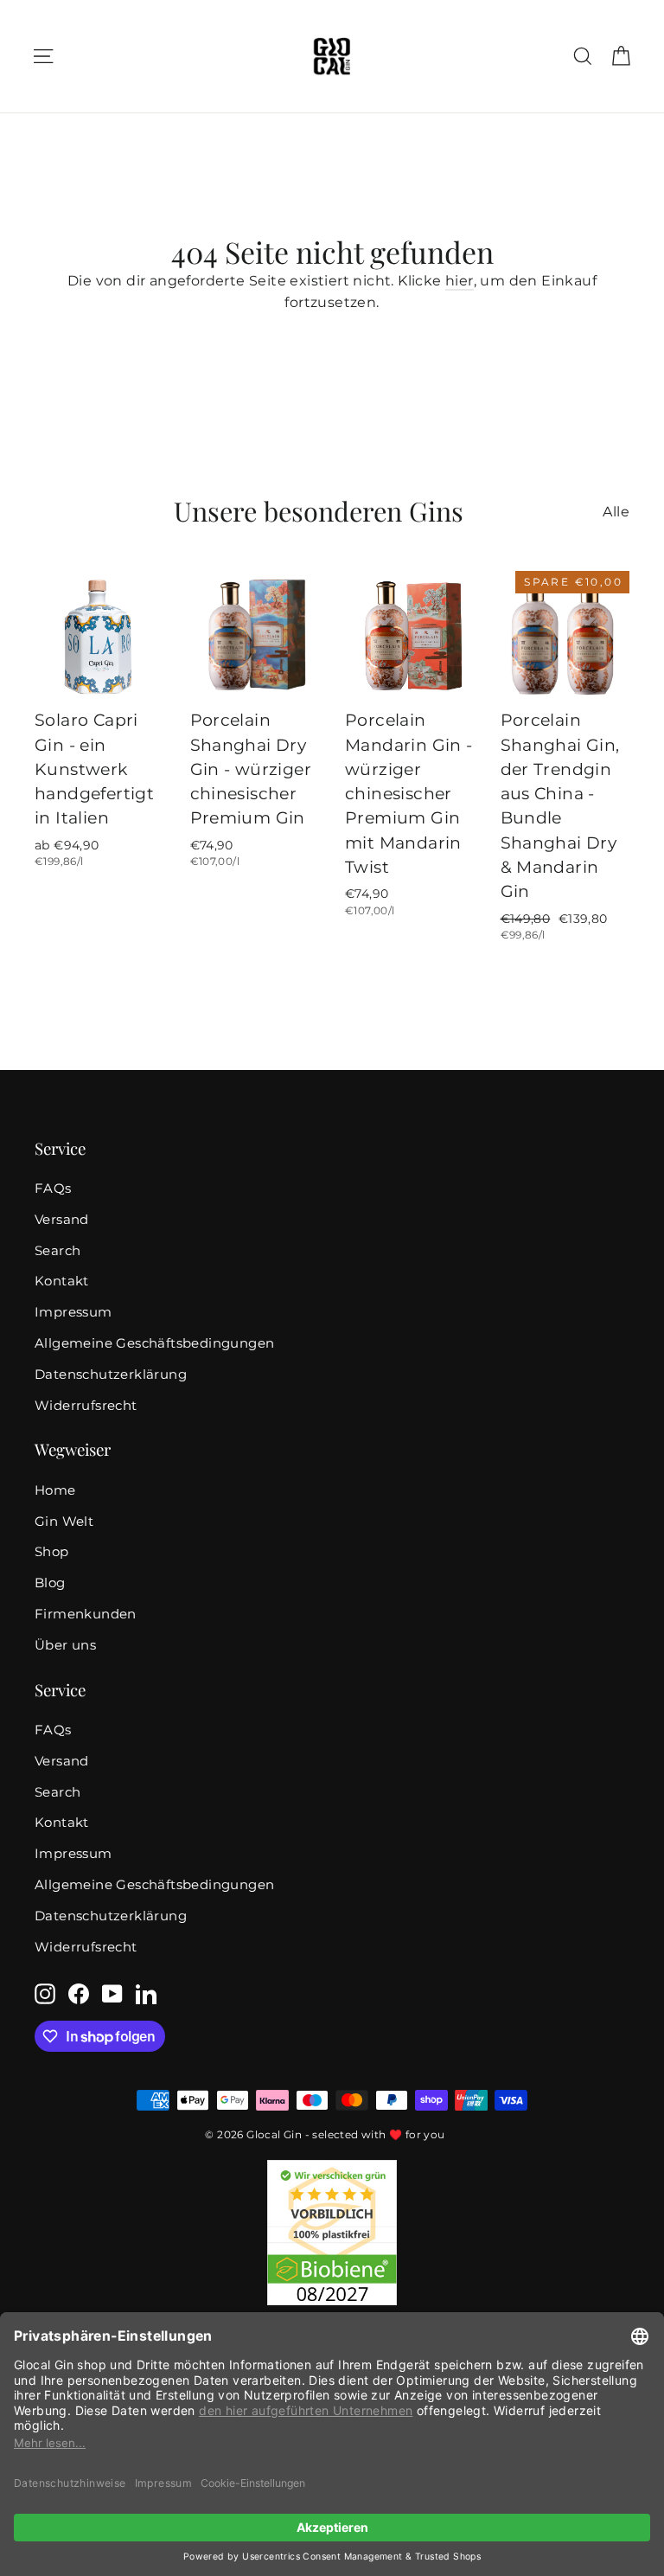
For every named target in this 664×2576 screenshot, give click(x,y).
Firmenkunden (86, 1614)
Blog (50, 1583)
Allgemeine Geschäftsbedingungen (154, 1343)
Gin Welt (64, 1522)
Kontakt (62, 1281)
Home (55, 1490)
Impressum (73, 1312)
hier (460, 281)
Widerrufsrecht (86, 1406)
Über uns (65, 1645)
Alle (616, 512)
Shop (52, 1552)
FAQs (53, 1189)
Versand (62, 1220)
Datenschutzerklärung (111, 1375)
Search (57, 1251)
